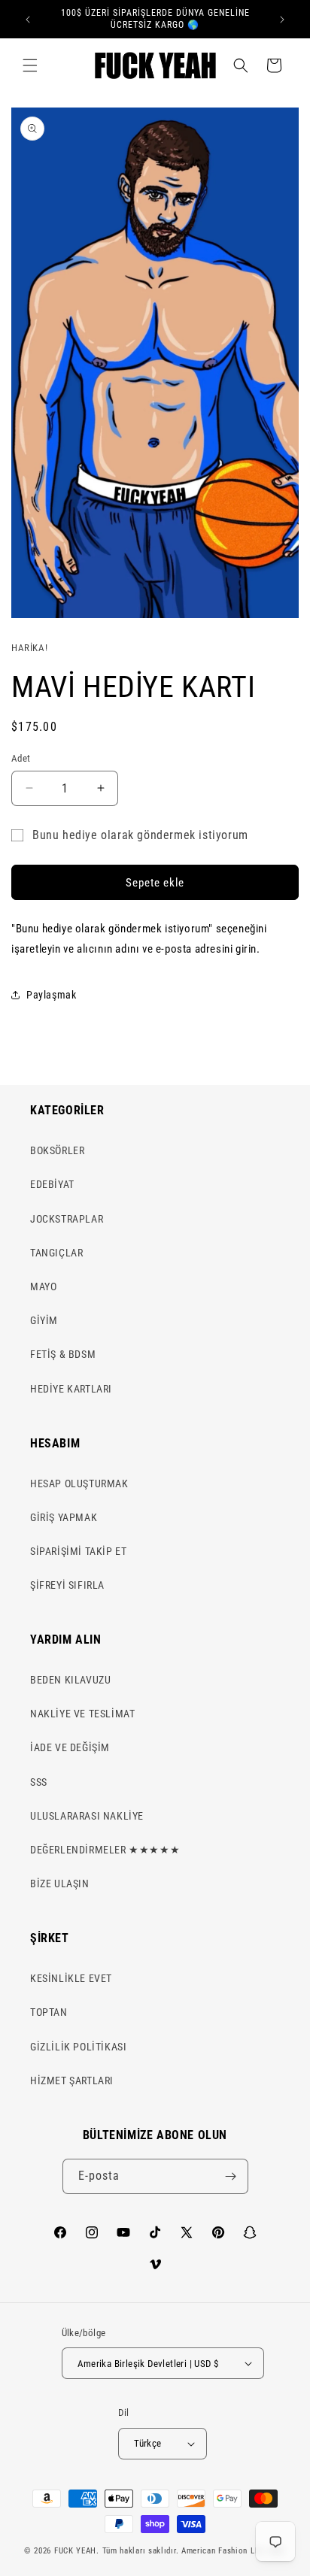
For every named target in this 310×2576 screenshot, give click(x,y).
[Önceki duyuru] (28, 20)
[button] (30, 65)
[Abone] (231, 2176)
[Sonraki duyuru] (282, 20)
